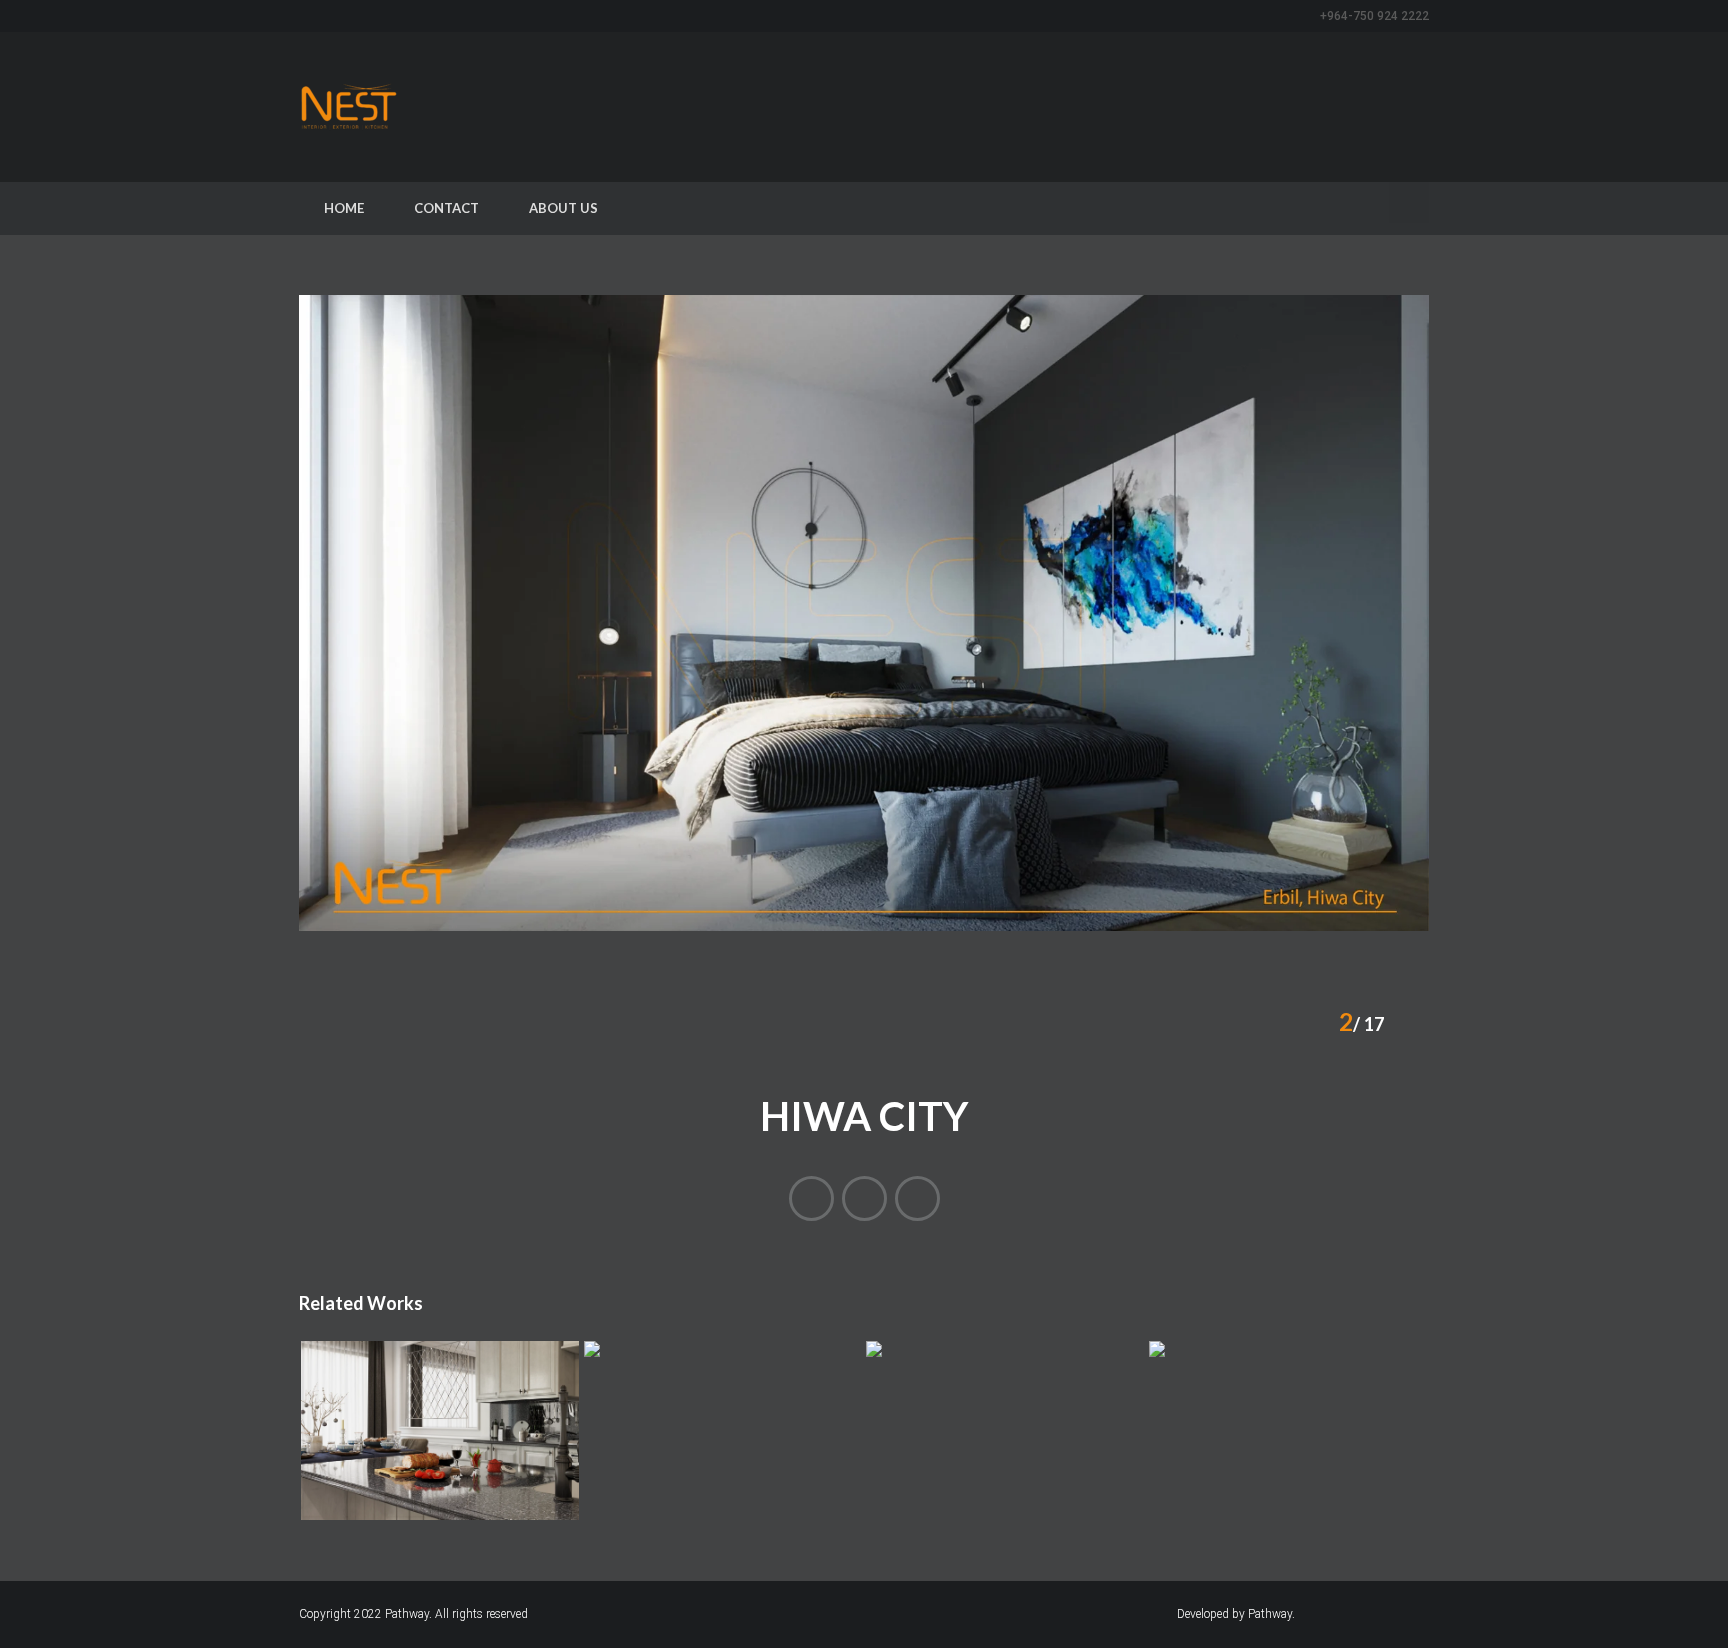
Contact (446, 208)
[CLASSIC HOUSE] (811, 1198)
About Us (563, 208)
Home (344, 208)
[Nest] (349, 107)
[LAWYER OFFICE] (917, 1198)
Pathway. (410, 1614)
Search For (1409, 204)
